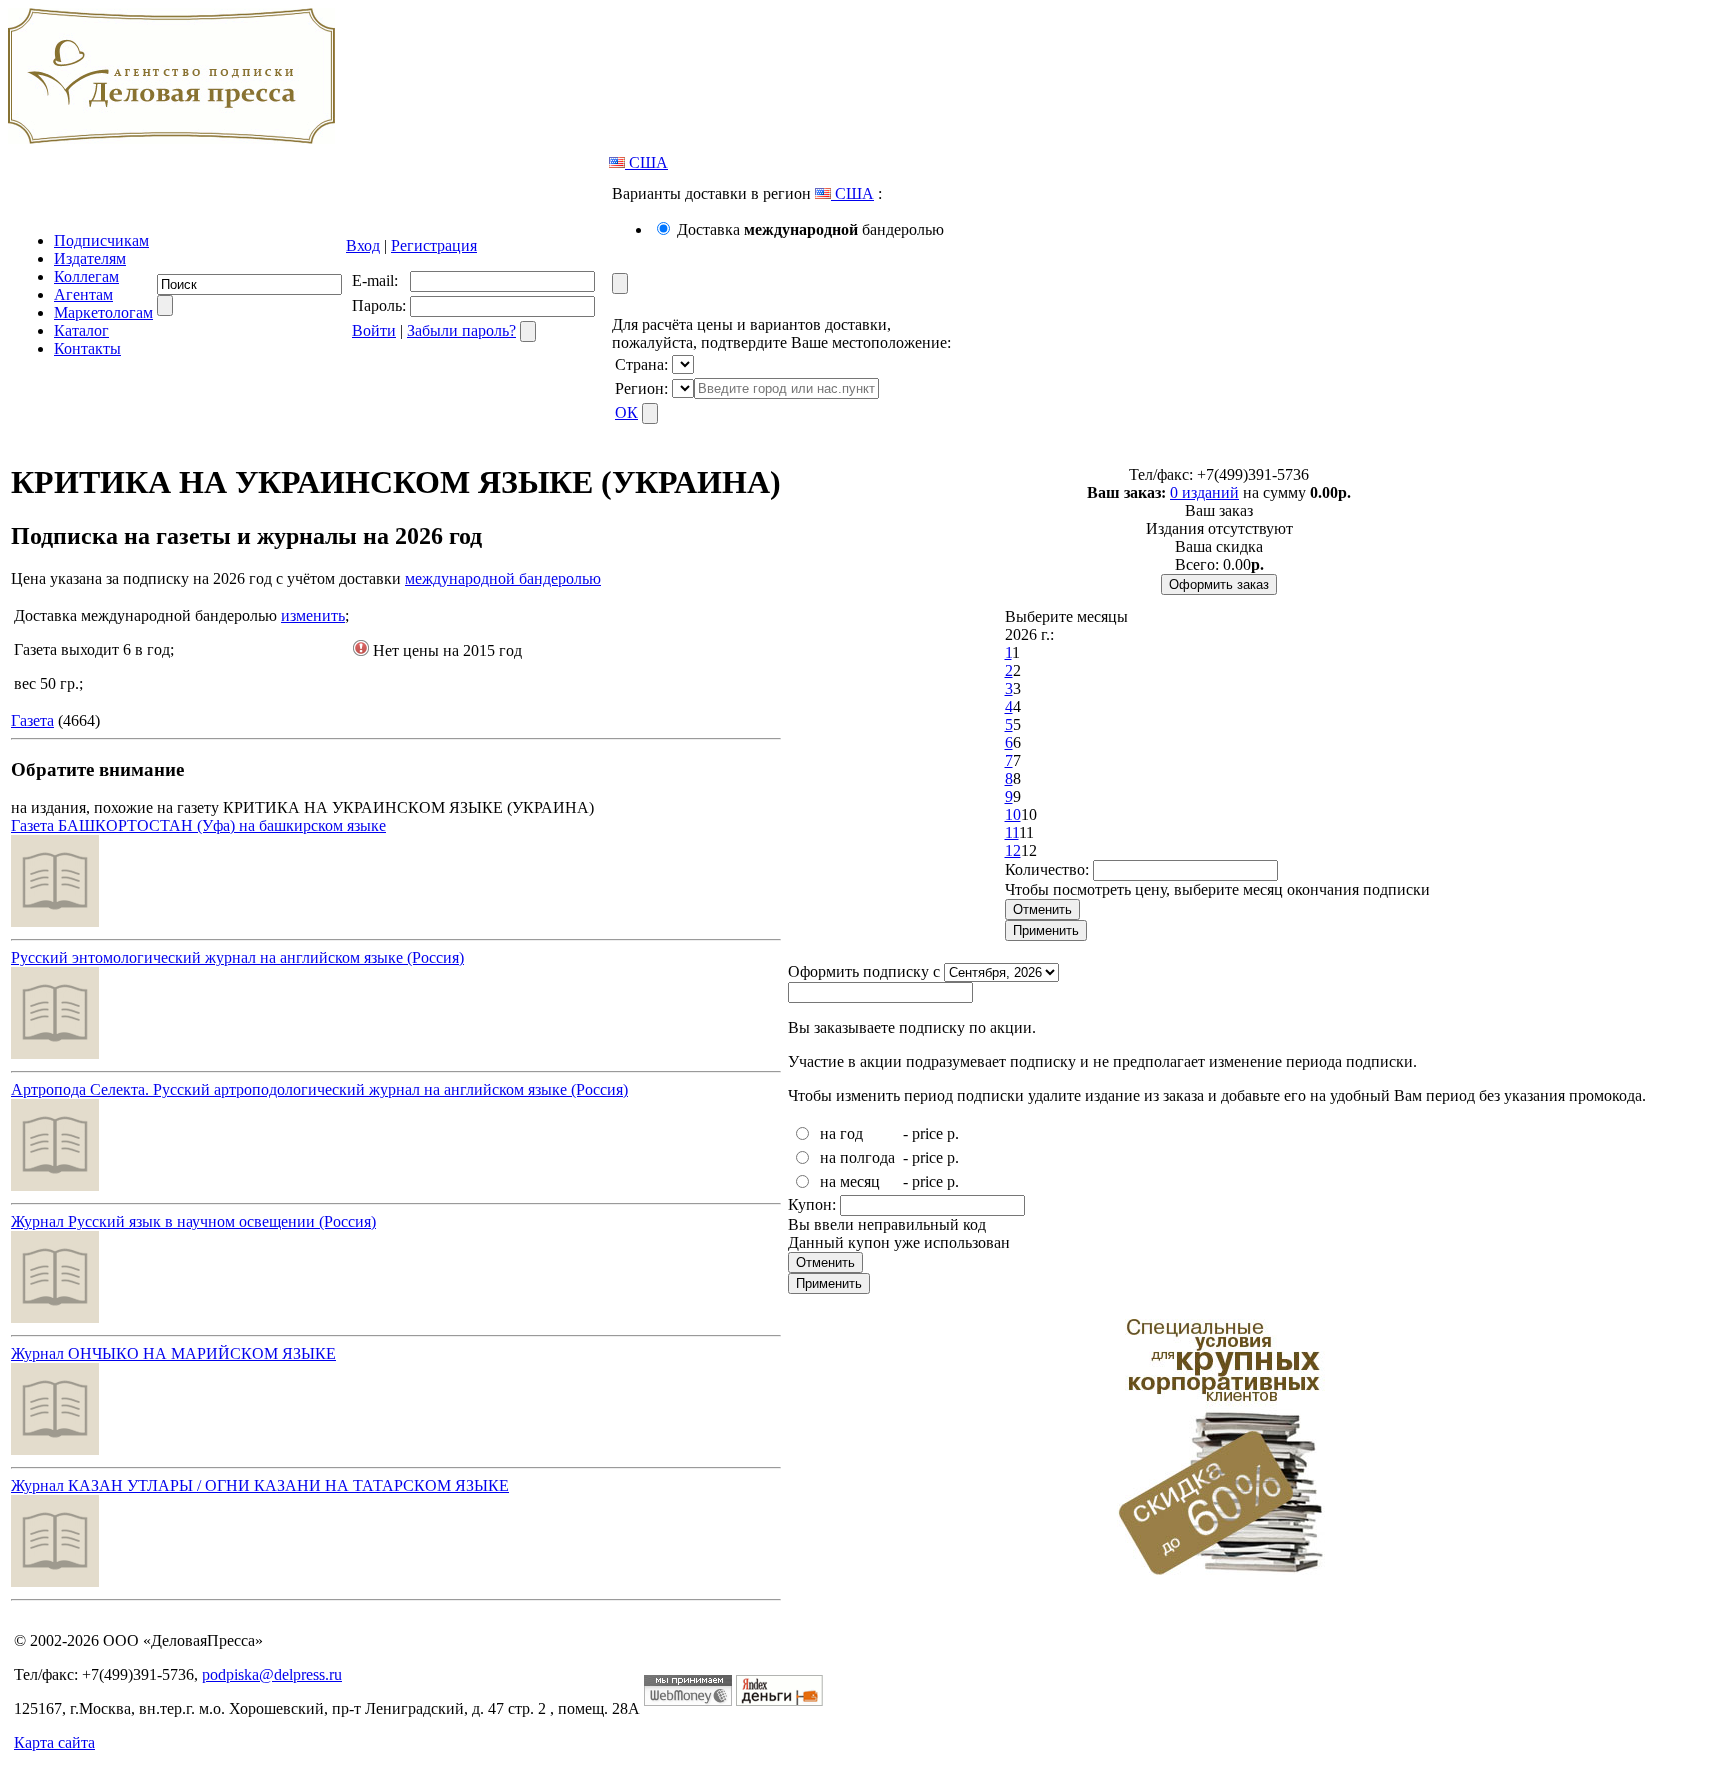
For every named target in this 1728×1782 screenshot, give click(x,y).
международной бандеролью (503, 578)
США (646, 162)
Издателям (90, 258)
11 (1012, 832)
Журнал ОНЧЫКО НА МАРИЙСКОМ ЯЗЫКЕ (173, 1353)
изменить (313, 615)
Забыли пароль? (461, 330)
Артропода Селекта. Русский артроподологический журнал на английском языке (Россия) (319, 1089)
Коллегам (86, 276)
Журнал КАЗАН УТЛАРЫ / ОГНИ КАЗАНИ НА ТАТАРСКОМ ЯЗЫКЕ (260, 1485)
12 (1013, 850)
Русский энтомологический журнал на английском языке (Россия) (237, 957)
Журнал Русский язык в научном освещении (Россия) (193, 1221)
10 (1013, 814)
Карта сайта (54, 1742)
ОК (626, 412)
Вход (363, 245)
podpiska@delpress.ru (272, 1674)
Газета (32, 720)
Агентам (83, 294)
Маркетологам (103, 312)
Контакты (87, 348)
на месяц (850, 1181)
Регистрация (434, 245)
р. (953, 1133)
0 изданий (1204, 492)
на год (841, 1133)
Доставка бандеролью (810, 229)
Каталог (81, 330)
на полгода (857, 1157)
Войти (374, 330)
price (927, 1133)
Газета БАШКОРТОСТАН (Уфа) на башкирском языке (198, 825)
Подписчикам (101, 240)
